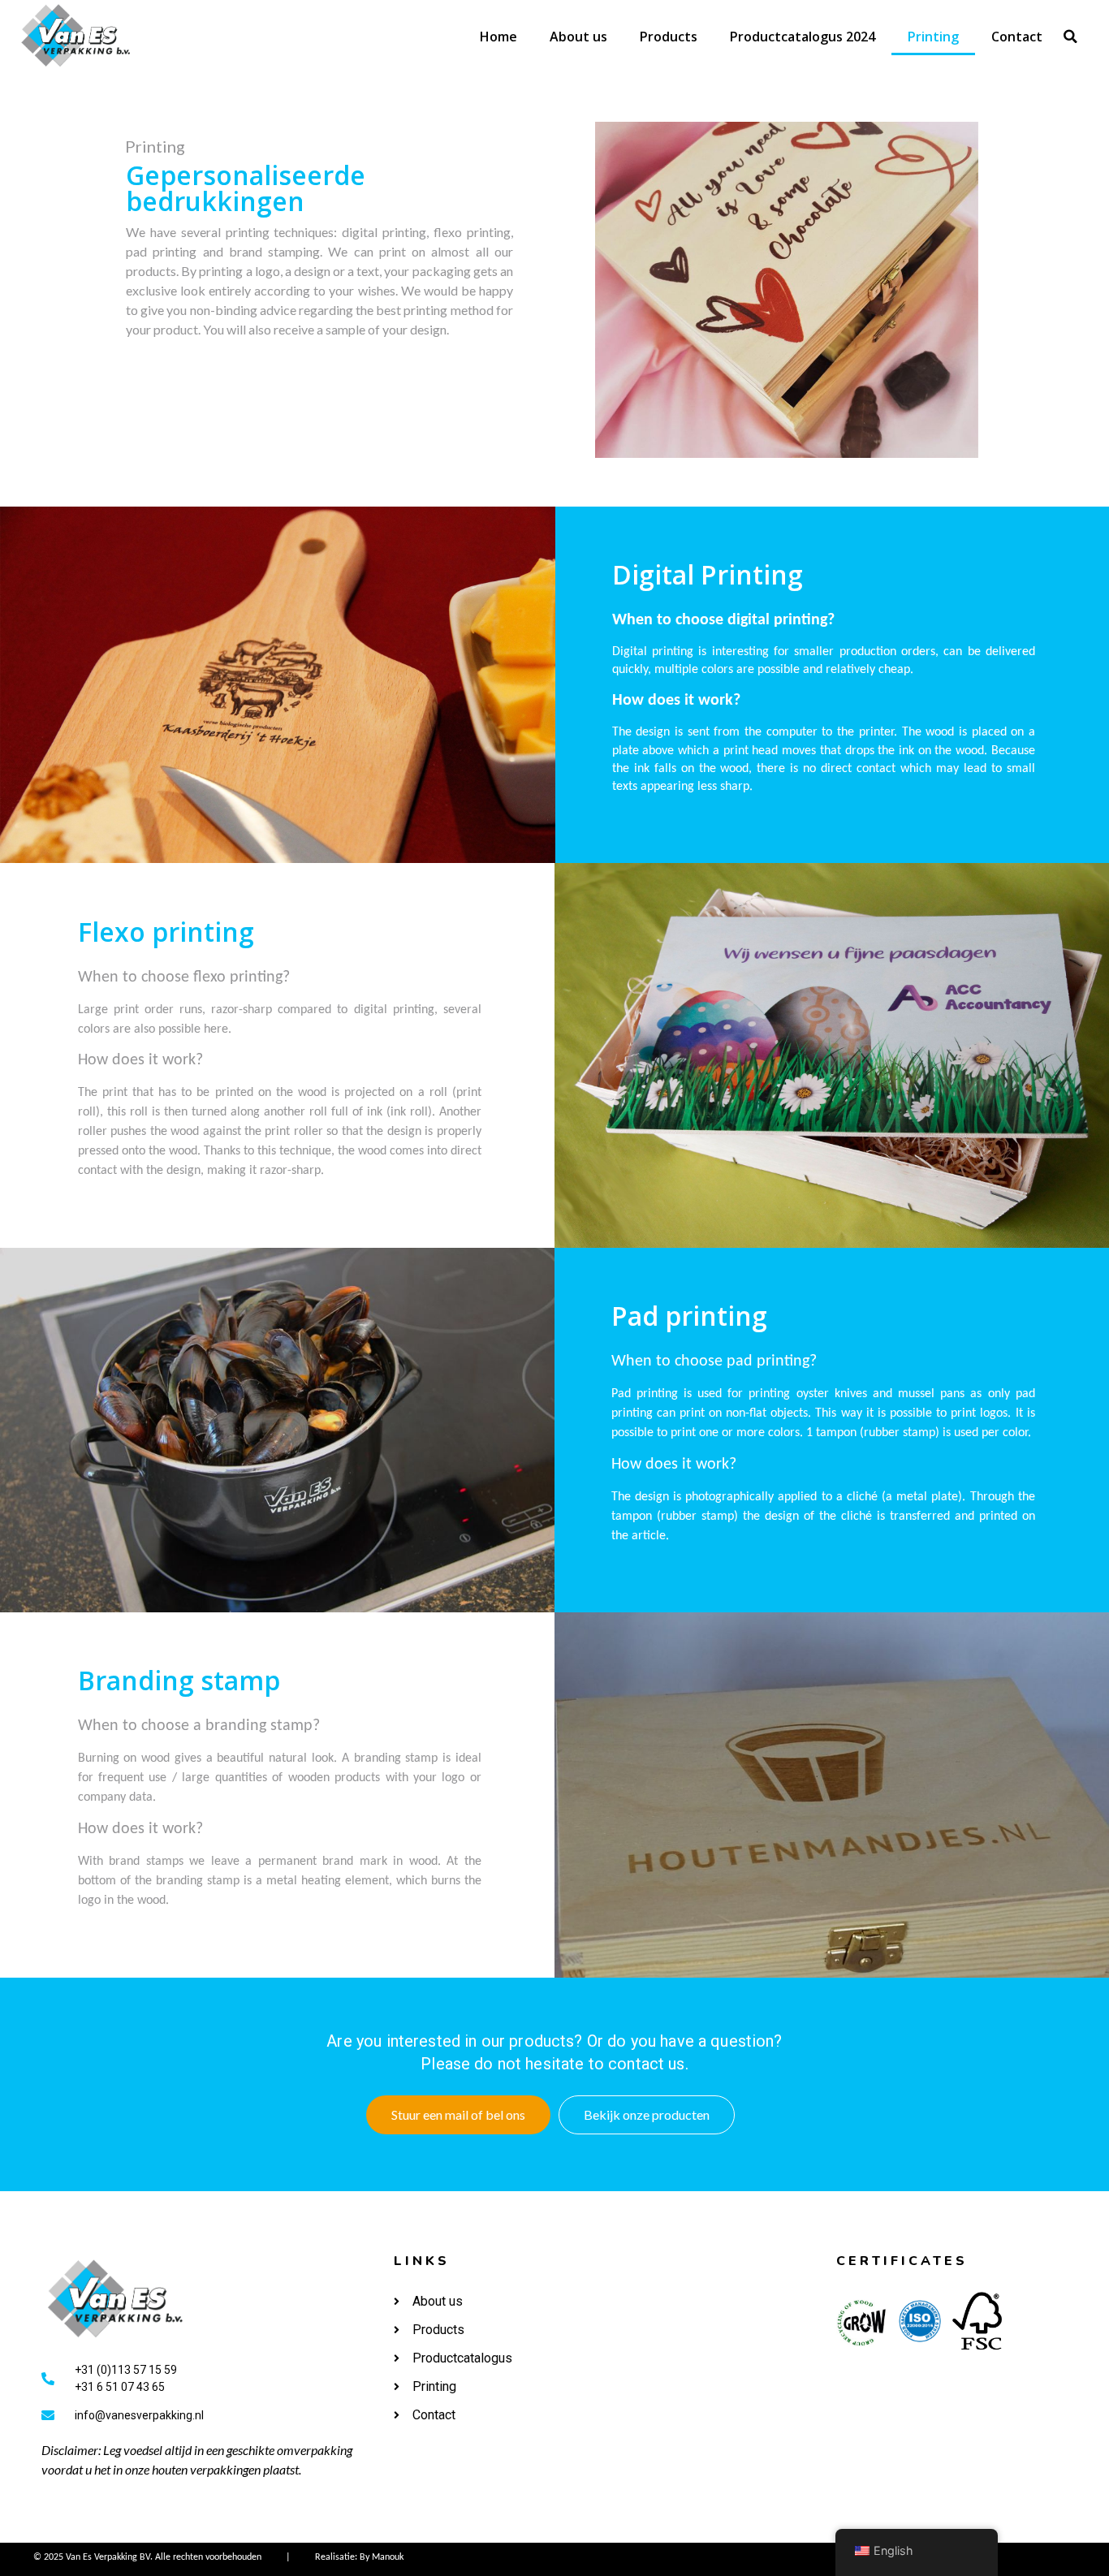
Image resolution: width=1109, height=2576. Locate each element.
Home (498, 37)
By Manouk (382, 2557)
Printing (933, 37)
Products (669, 37)
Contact (1017, 37)
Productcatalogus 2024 (803, 37)
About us (578, 37)
